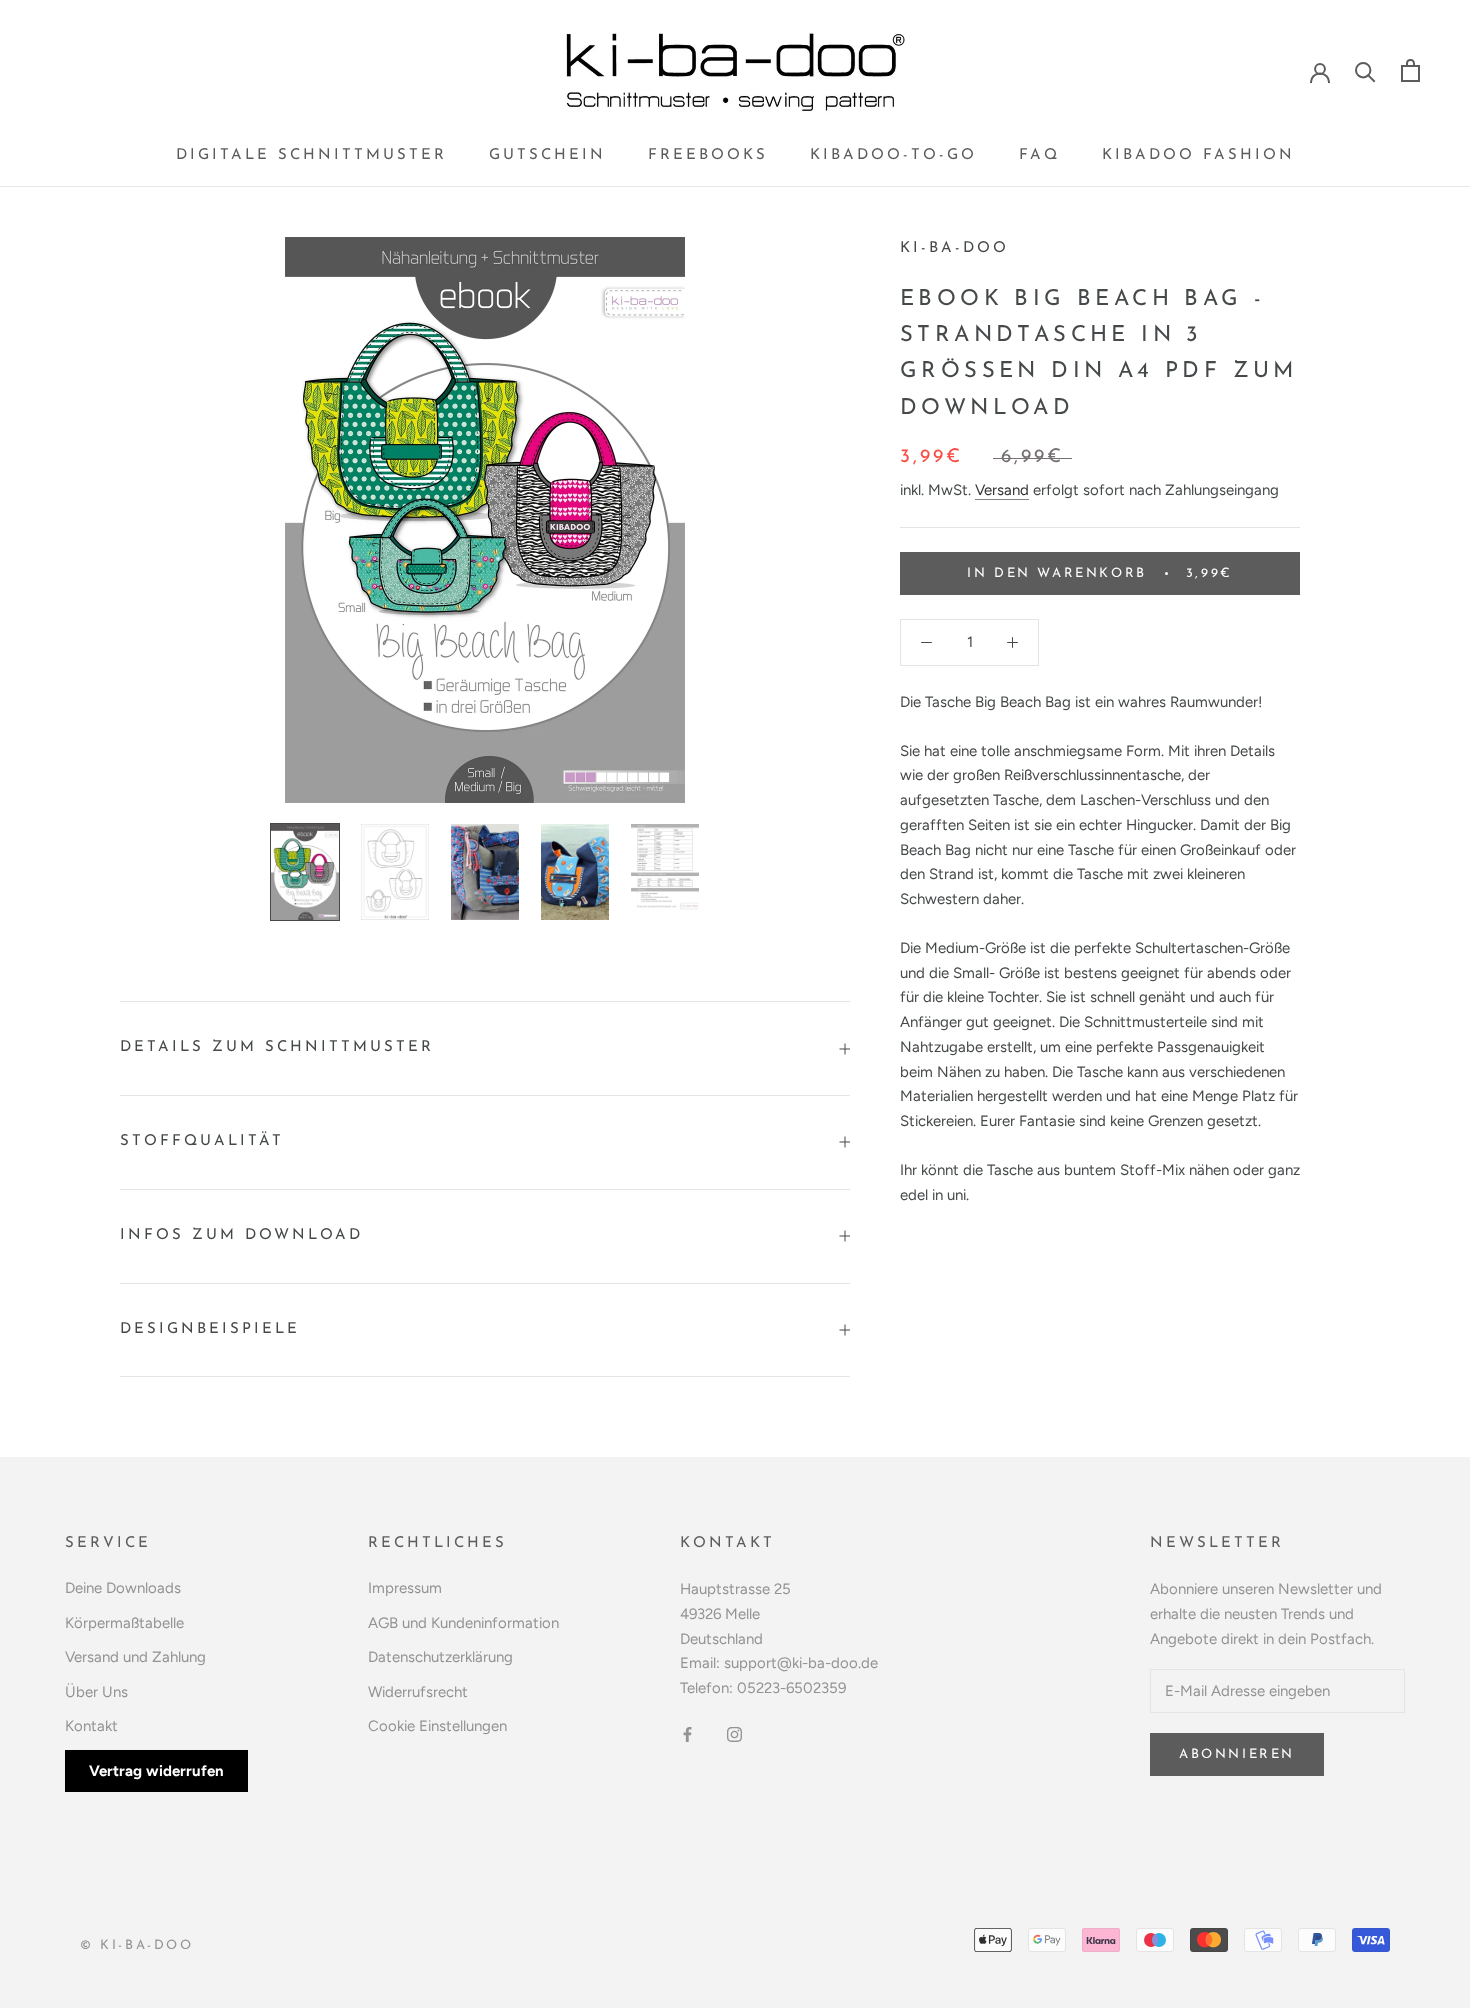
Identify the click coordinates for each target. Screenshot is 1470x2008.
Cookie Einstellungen (437, 1726)
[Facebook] (687, 1733)
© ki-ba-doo (137, 1945)
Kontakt (91, 1726)
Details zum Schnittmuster (277, 1047)
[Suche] (1365, 70)
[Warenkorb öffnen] (1410, 70)
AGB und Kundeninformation (463, 1623)
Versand (1002, 490)
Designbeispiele (210, 1329)
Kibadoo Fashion (1198, 155)
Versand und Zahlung (135, 1657)
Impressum (405, 1588)
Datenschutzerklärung (440, 1657)
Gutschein (547, 155)
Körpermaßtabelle (124, 1623)
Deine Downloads (123, 1588)
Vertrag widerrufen (156, 1771)
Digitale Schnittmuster (311, 155)
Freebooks (708, 155)
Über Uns (96, 1692)
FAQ (1039, 155)
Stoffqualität (202, 1141)
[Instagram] (734, 1733)
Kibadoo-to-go (893, 155)
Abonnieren (1237, 1754)
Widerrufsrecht (418, 1692)
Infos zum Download (241, 1235)
